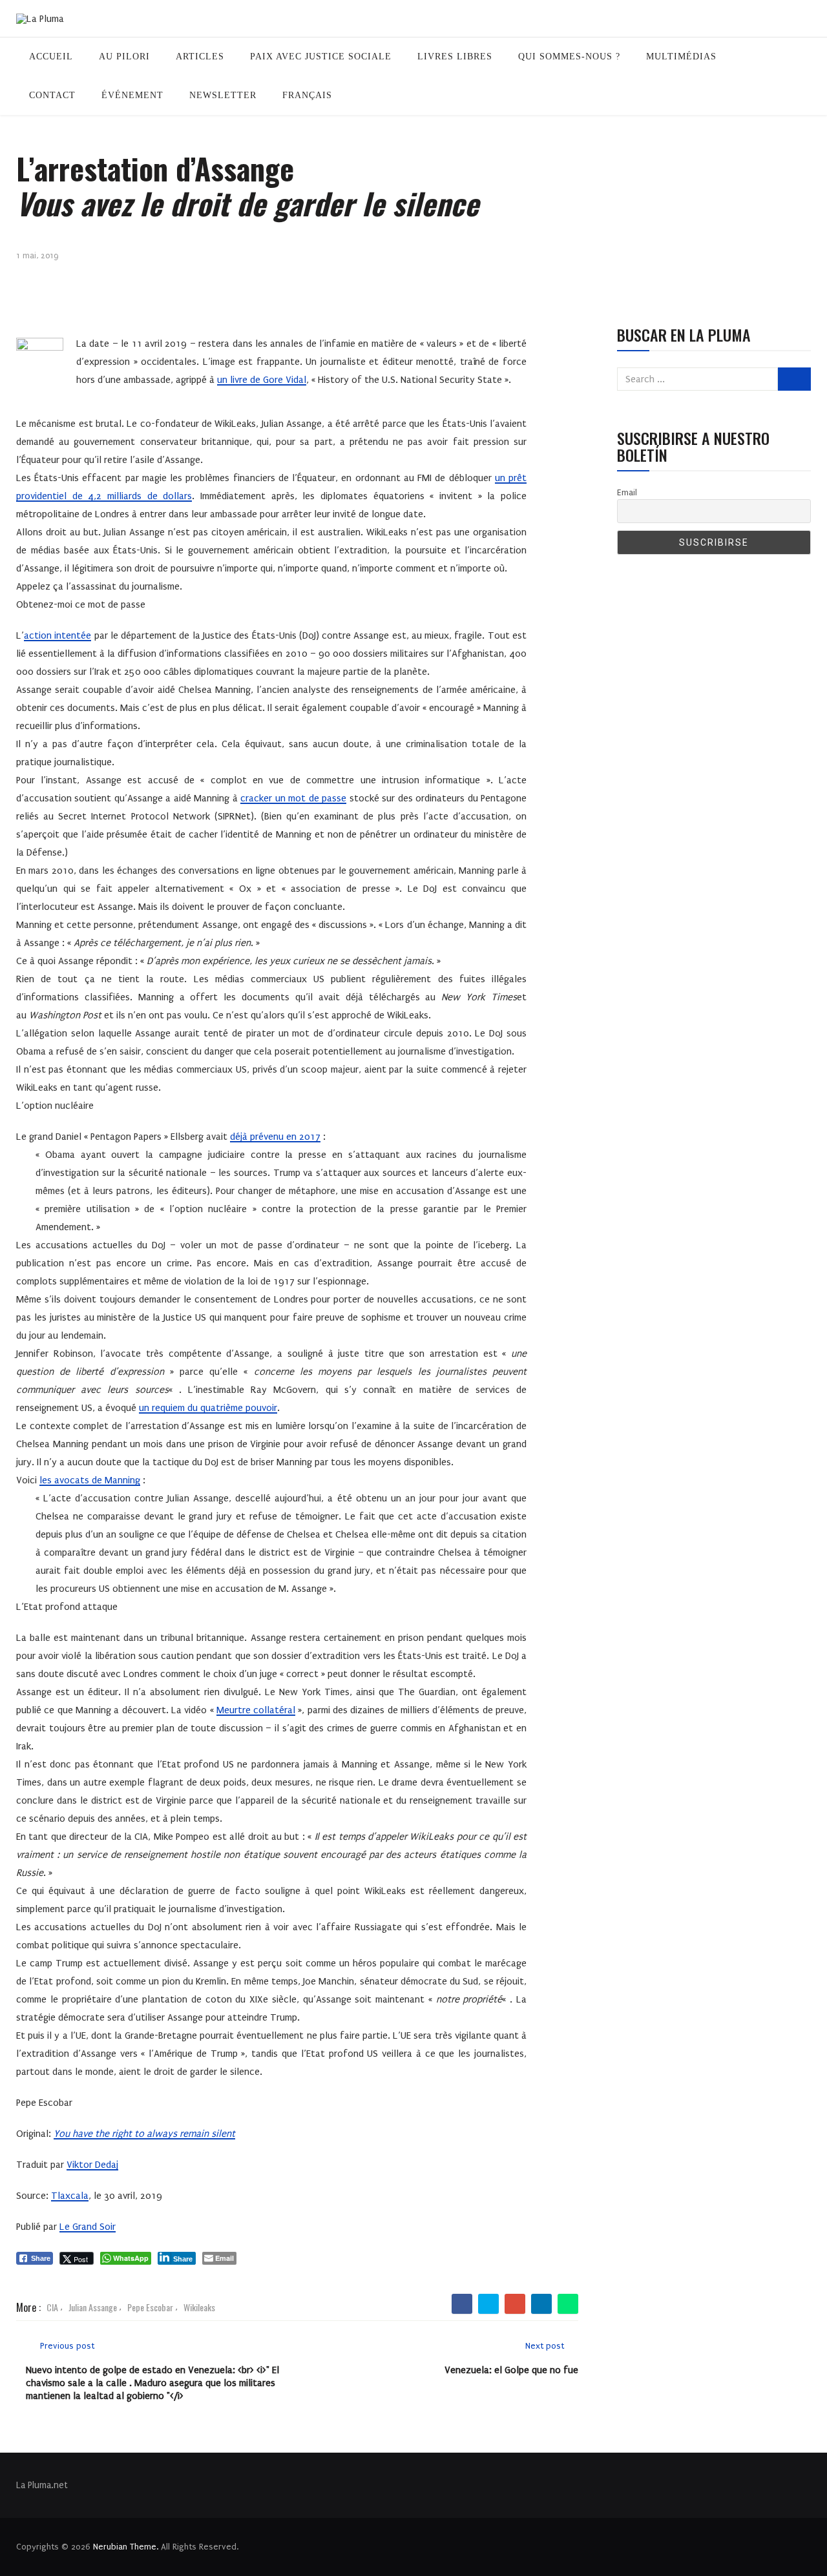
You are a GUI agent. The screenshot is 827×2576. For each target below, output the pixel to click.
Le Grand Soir (88, 2227)
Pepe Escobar (150, 2307)
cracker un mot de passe (293, 798)
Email (627, 492)
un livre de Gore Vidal (262, 380)
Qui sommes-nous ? (569, 57)
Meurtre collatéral (256, 1710)
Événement (132, 95)
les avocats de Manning (90, 1480)
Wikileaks (199, 2307)
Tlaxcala (70, 2196)
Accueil (51, 57)
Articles (200, 57)
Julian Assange (93, 2307)
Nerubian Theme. (126, 2547)
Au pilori (124, 57)
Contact (52, 95)
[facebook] (462, 2304)
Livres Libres (455, 57)
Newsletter (223, 95)
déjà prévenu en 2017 (275, 1137)
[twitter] (489, 2304)
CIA (52, 2307)
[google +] (515, 2304)
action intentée (58, 635)
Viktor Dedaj (92, 2165)
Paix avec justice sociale (321, 57)
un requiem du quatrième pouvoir (208, 1408)
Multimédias (681, 57)
